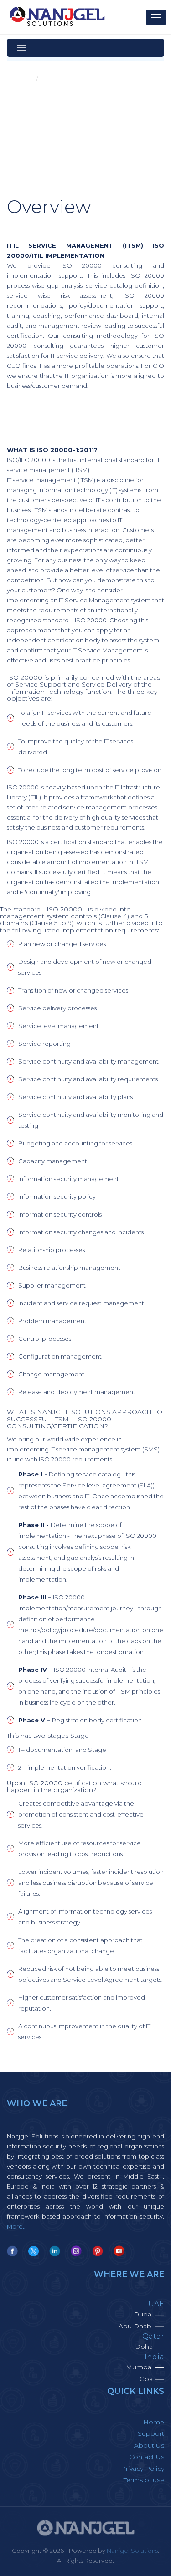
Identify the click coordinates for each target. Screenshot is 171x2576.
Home (23, 79)
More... (17, 2226)
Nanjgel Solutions (132, 2551)
